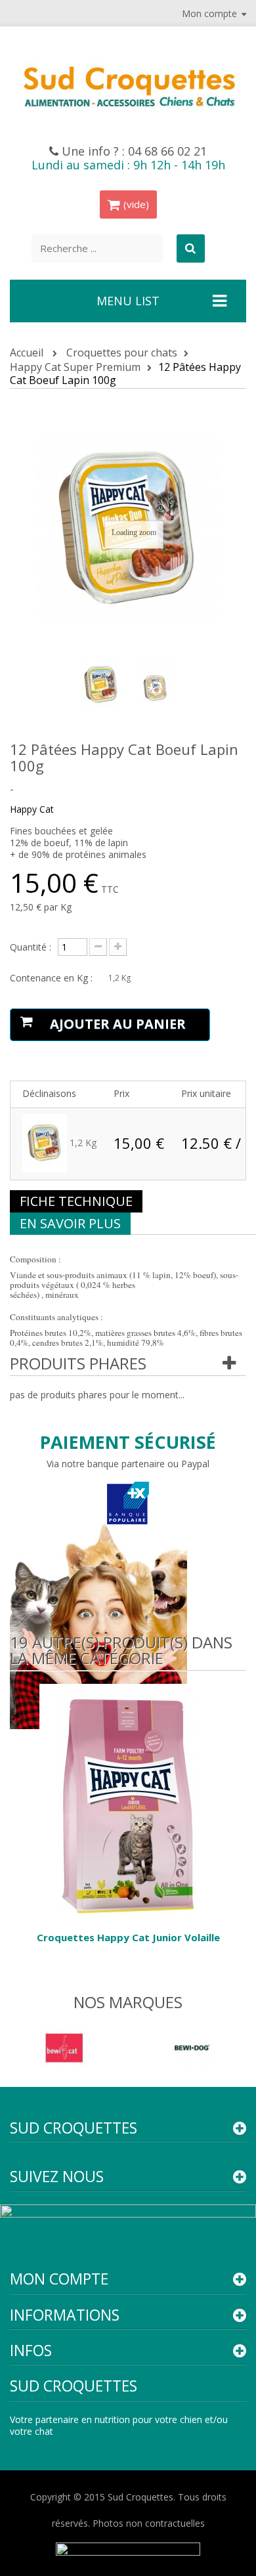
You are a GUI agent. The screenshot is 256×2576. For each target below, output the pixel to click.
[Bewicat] (64, 2047)
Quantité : (31, 947)
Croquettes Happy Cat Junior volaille (128, 1937)
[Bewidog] (192, 2047)
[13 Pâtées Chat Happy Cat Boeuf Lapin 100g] (101, 685)
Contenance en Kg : (53, 978)
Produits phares (78, 1363)
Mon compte (59, 2279)
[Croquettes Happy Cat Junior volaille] (128, 1799)
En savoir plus (70, 1223)
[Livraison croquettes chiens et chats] (128, 85)
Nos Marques (128, 2002)
